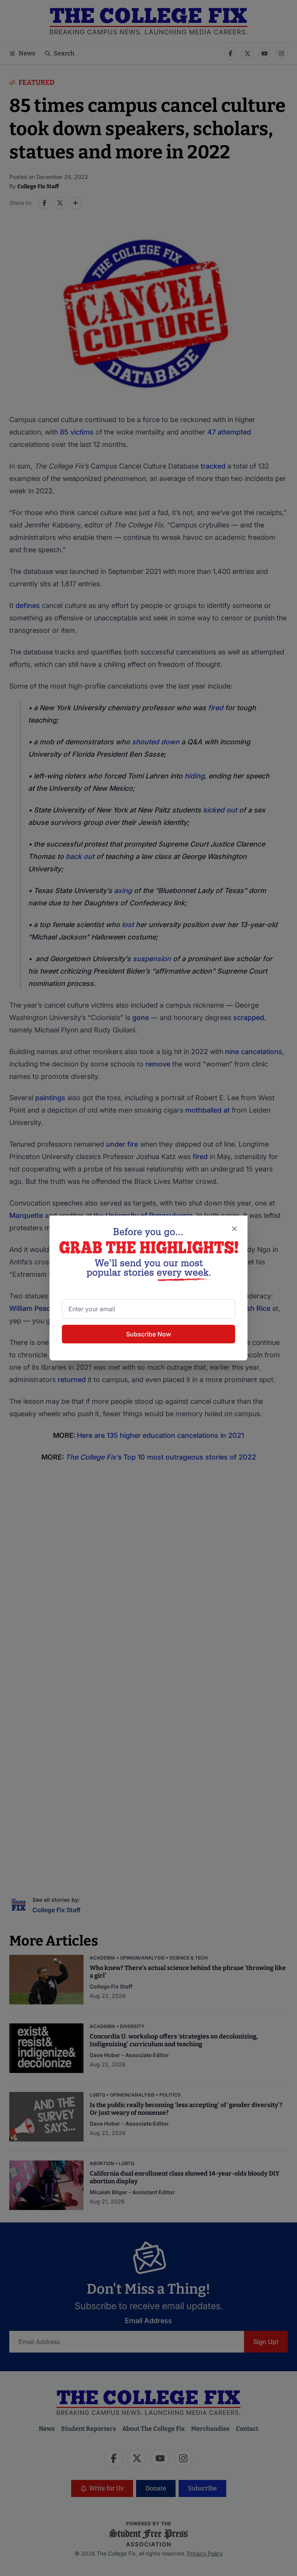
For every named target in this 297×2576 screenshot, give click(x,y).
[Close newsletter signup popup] (234, 1229)
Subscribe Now (148, 1334)
